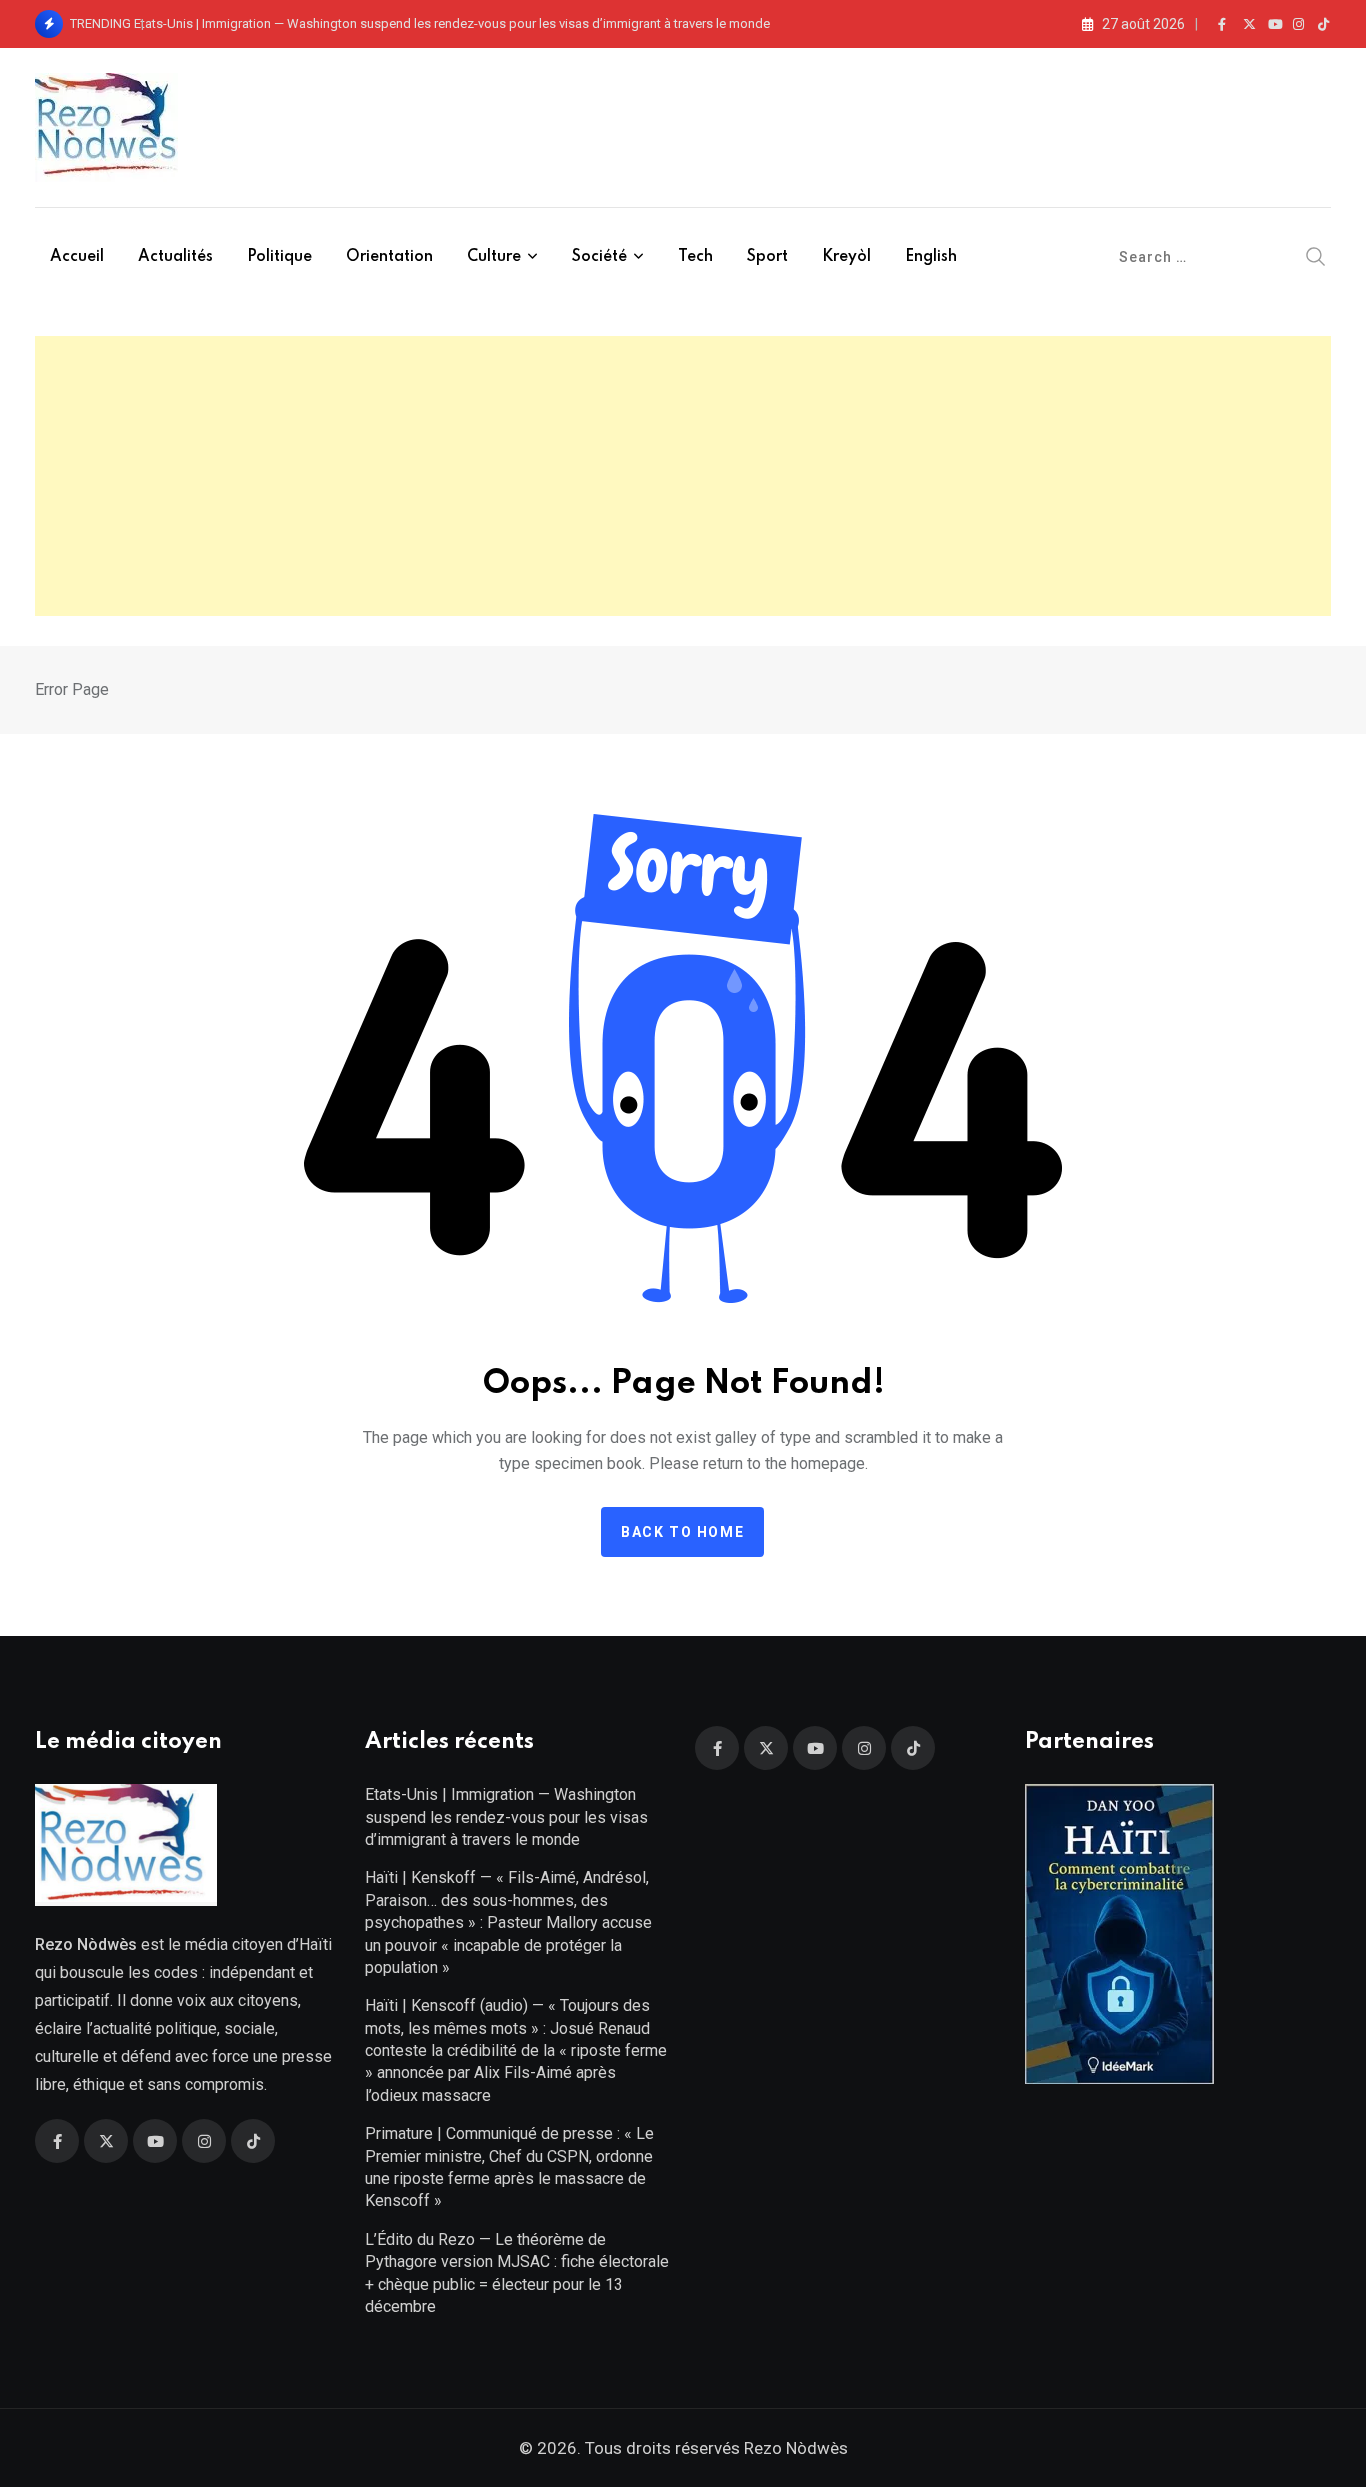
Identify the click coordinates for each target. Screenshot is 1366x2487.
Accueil (77, 257)
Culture (494, 257)
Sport (767, 257)
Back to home (682, 1532)
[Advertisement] (683, 476)
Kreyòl (846, 257)
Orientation (389, 257)
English (931, 257)
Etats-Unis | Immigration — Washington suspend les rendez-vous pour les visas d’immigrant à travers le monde (452, 23)
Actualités (175, 257)
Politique (279, 257)
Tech (695, 257)
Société (599, 257)
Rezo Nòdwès (794, 2448)
